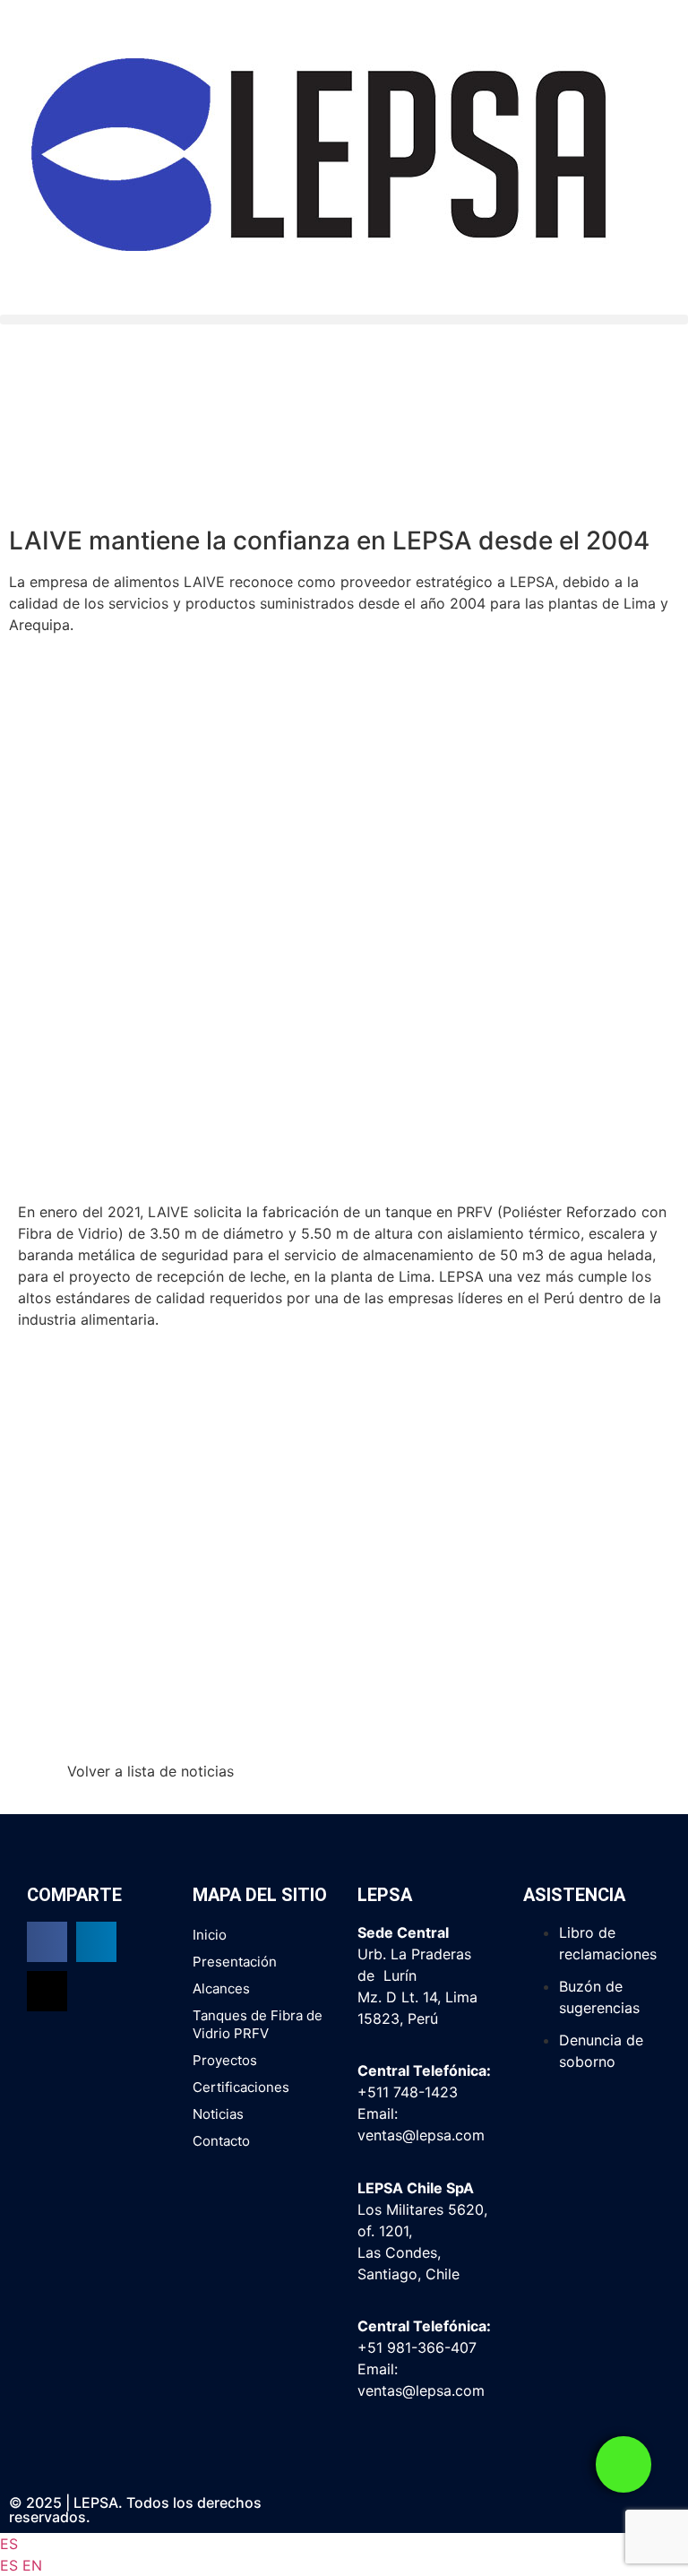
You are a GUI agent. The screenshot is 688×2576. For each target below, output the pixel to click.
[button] (344, 320)
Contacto (221, 2141)
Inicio (210, 1935)
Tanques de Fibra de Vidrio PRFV (258, 2024)
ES (9, 2544)
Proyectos (225, 2060)
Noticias (218, 2114)
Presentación (235, 1962)
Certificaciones (241, 2087)
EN (32, 2565)
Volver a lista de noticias (150, 1771)
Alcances (221, 1988)
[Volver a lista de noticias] (31, 1783)
